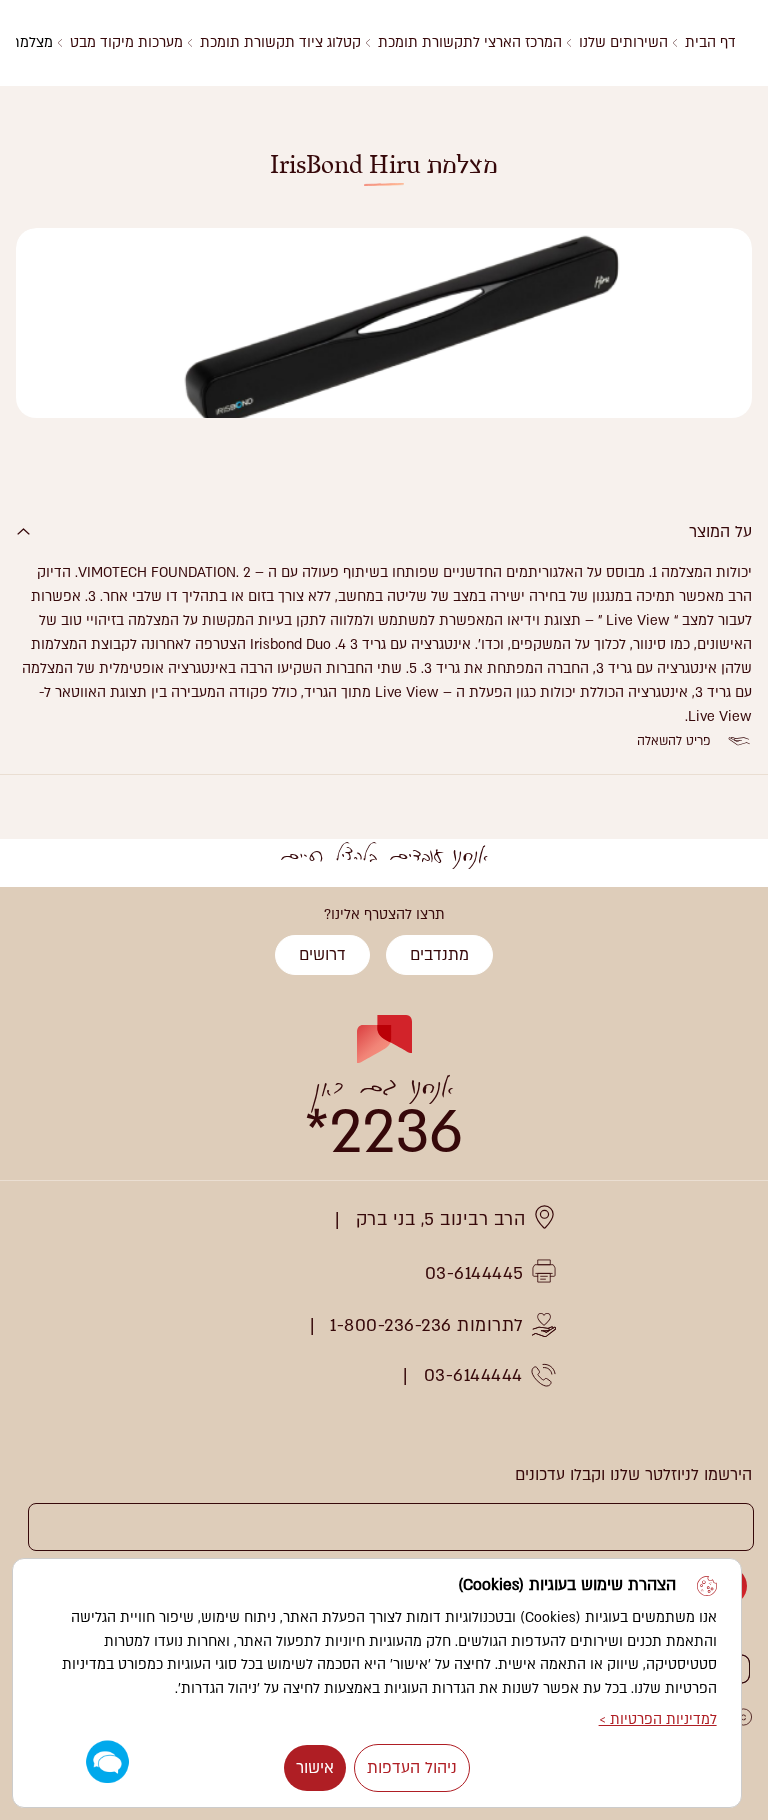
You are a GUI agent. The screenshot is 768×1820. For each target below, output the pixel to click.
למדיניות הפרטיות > (658, 1719)
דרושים (322, 955)
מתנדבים (439, 955)
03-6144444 (473, 1375)
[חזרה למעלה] (38, 926)
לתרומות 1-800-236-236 (427, 1325)
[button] (107, 1762)
